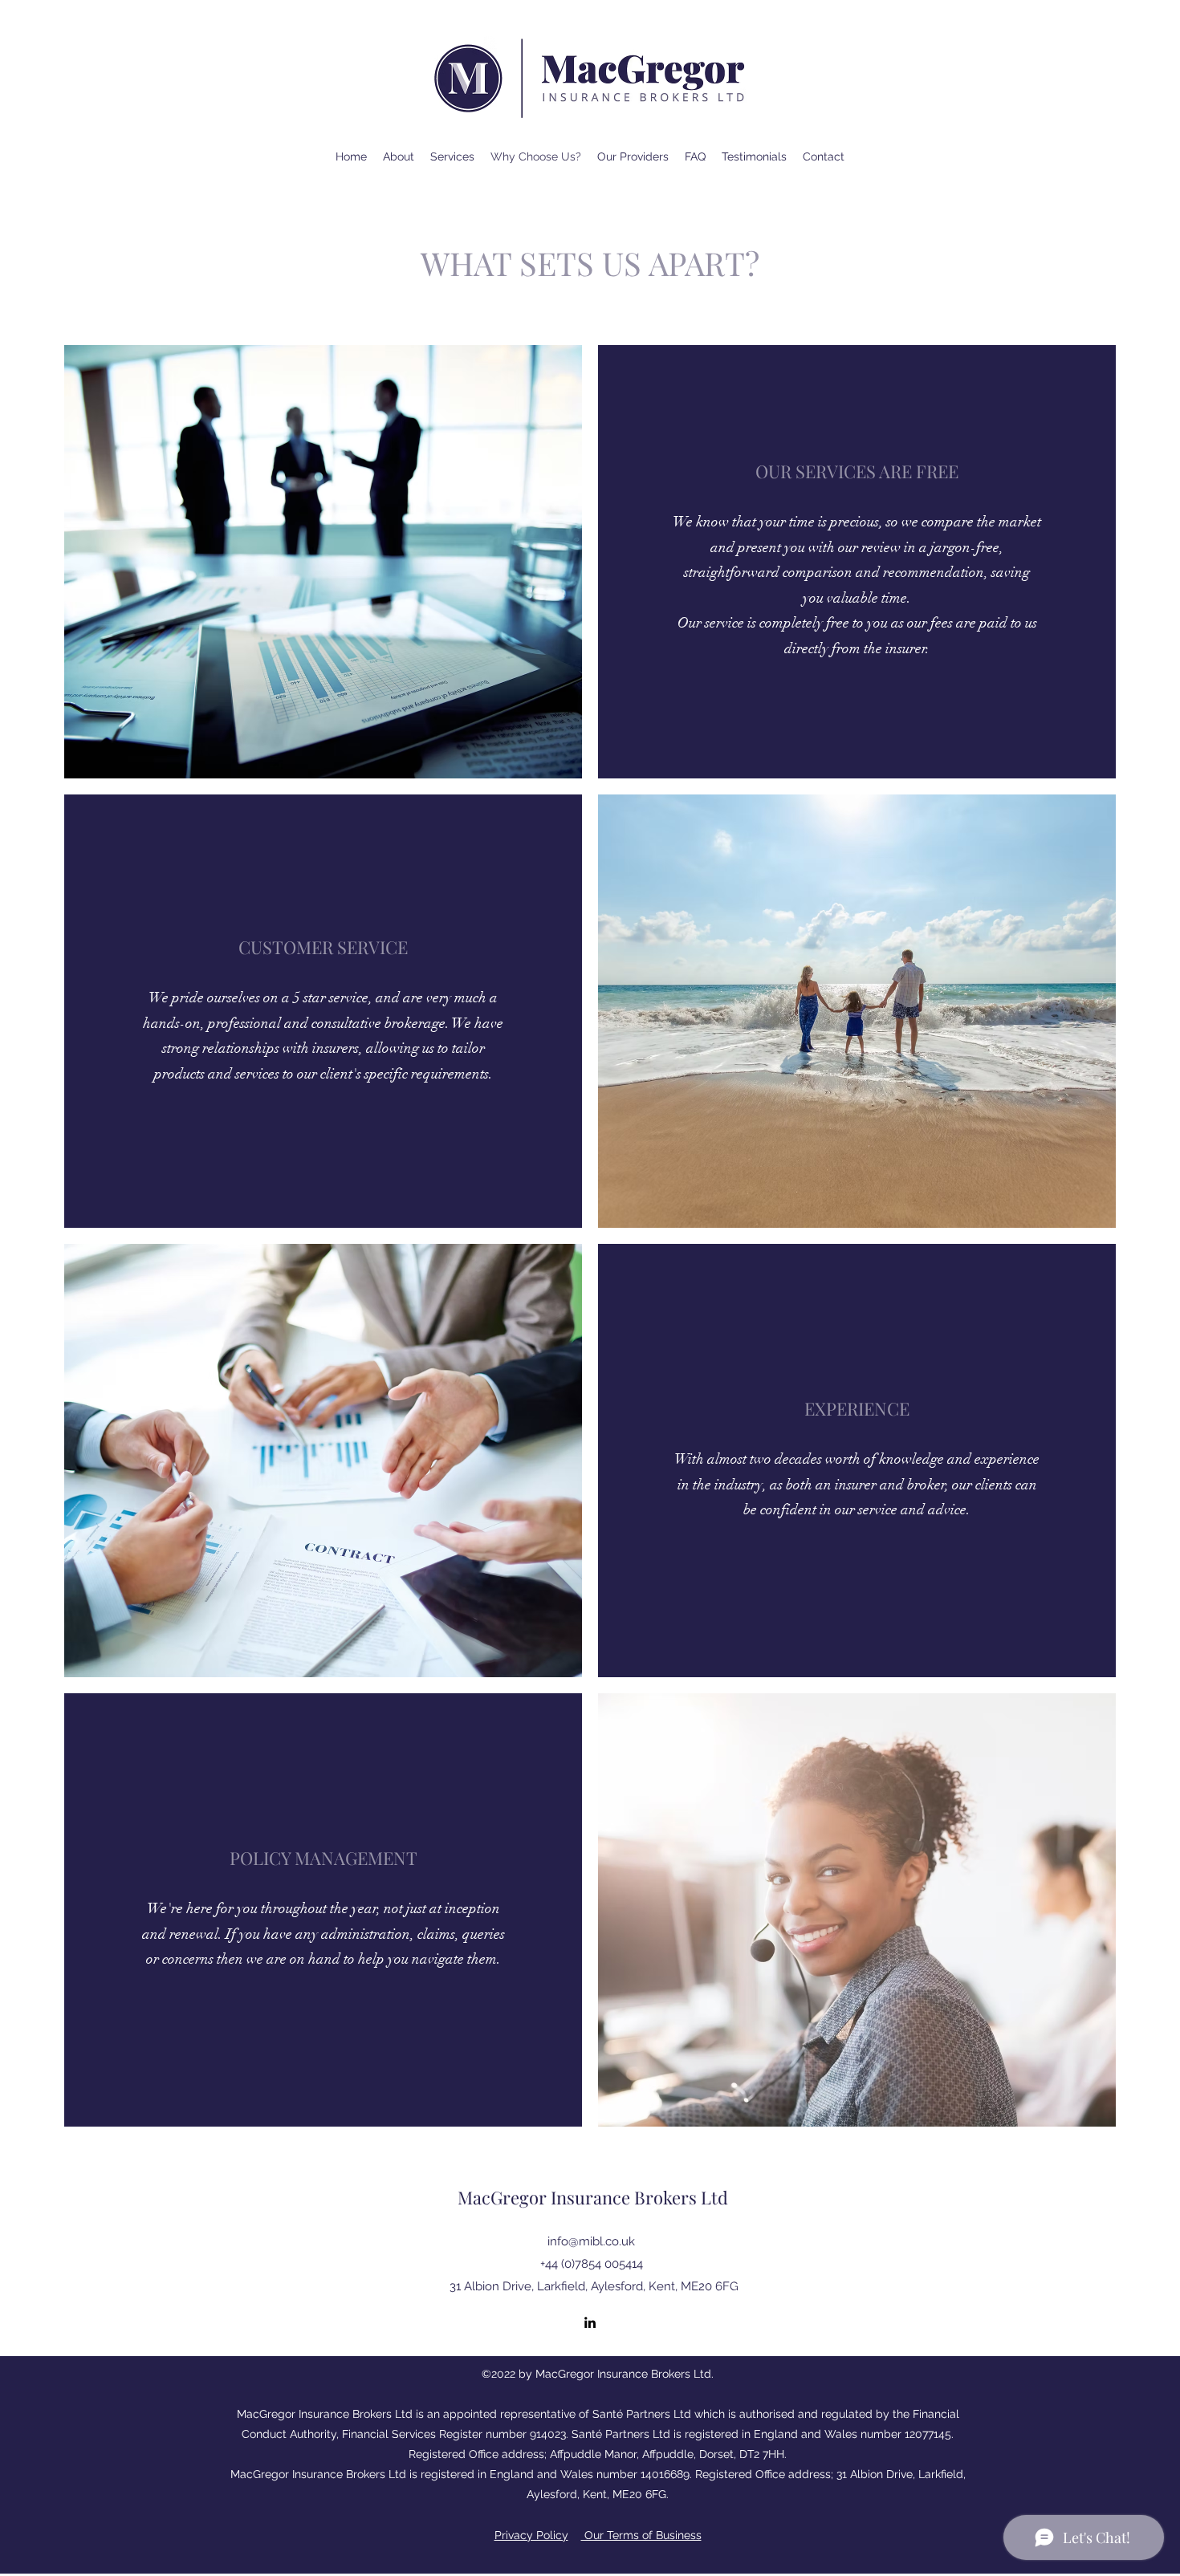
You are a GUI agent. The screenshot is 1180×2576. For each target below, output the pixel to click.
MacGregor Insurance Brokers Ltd (593, 2197)
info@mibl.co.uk (591, 2241)
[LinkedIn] (590, 2322)
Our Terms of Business (641, 2535)
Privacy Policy (531, 2535)
